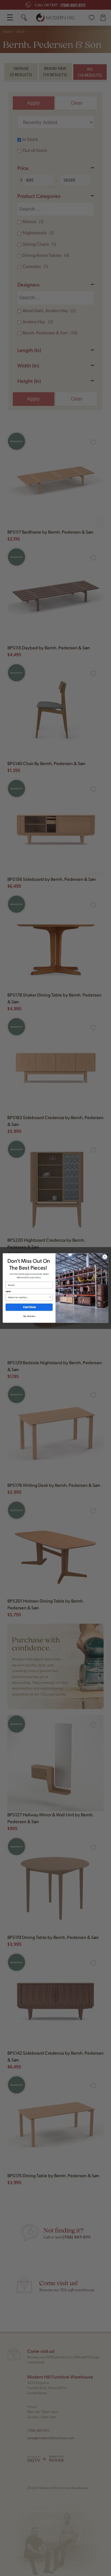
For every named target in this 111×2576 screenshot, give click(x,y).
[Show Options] (50, 1297)
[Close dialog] (105, 1257)
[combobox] (28, 1297)
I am (8, 1291)
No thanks (29, 1316)
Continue (29, 1307)
